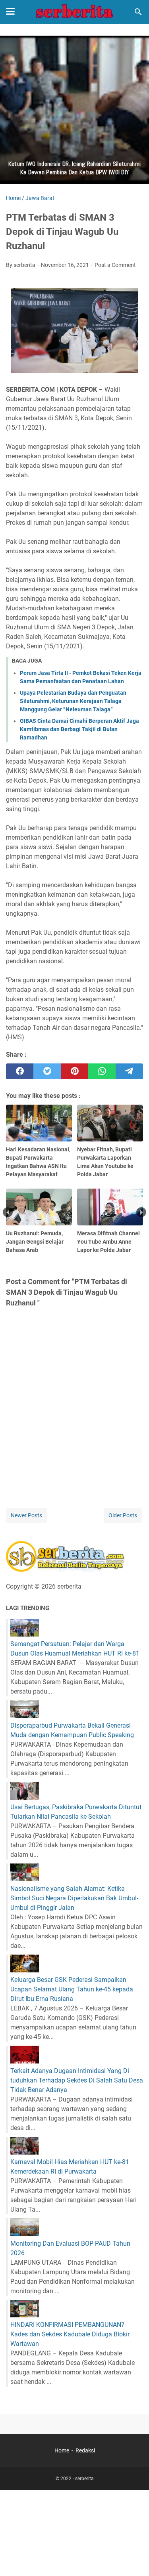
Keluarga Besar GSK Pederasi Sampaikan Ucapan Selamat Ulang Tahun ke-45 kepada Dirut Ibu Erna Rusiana (72, 1989)
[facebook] (20, 1071)
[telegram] (129, 1071)
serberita (84, 2479)
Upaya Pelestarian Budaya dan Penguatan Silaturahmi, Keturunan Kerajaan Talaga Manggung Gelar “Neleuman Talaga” (73, 701)
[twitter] (47, 1071)
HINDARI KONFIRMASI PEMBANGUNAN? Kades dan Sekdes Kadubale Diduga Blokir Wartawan (70, 2334)
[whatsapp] (102, 1071)
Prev (8, 1212)
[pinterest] (74, 1071)
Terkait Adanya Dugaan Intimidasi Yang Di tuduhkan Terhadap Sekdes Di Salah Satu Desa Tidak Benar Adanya (77, 2080)
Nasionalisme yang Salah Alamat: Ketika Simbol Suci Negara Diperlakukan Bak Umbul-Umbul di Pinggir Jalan (74, 1898)
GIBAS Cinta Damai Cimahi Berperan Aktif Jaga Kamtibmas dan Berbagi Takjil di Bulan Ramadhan (79, 729)
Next (141, 1212)
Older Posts (123, 1515)
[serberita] (75, 12)
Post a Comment (115, 265)
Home (62, 2450)
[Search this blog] (138, 12)
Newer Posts (26, 1515)
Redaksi (85, 2450)
